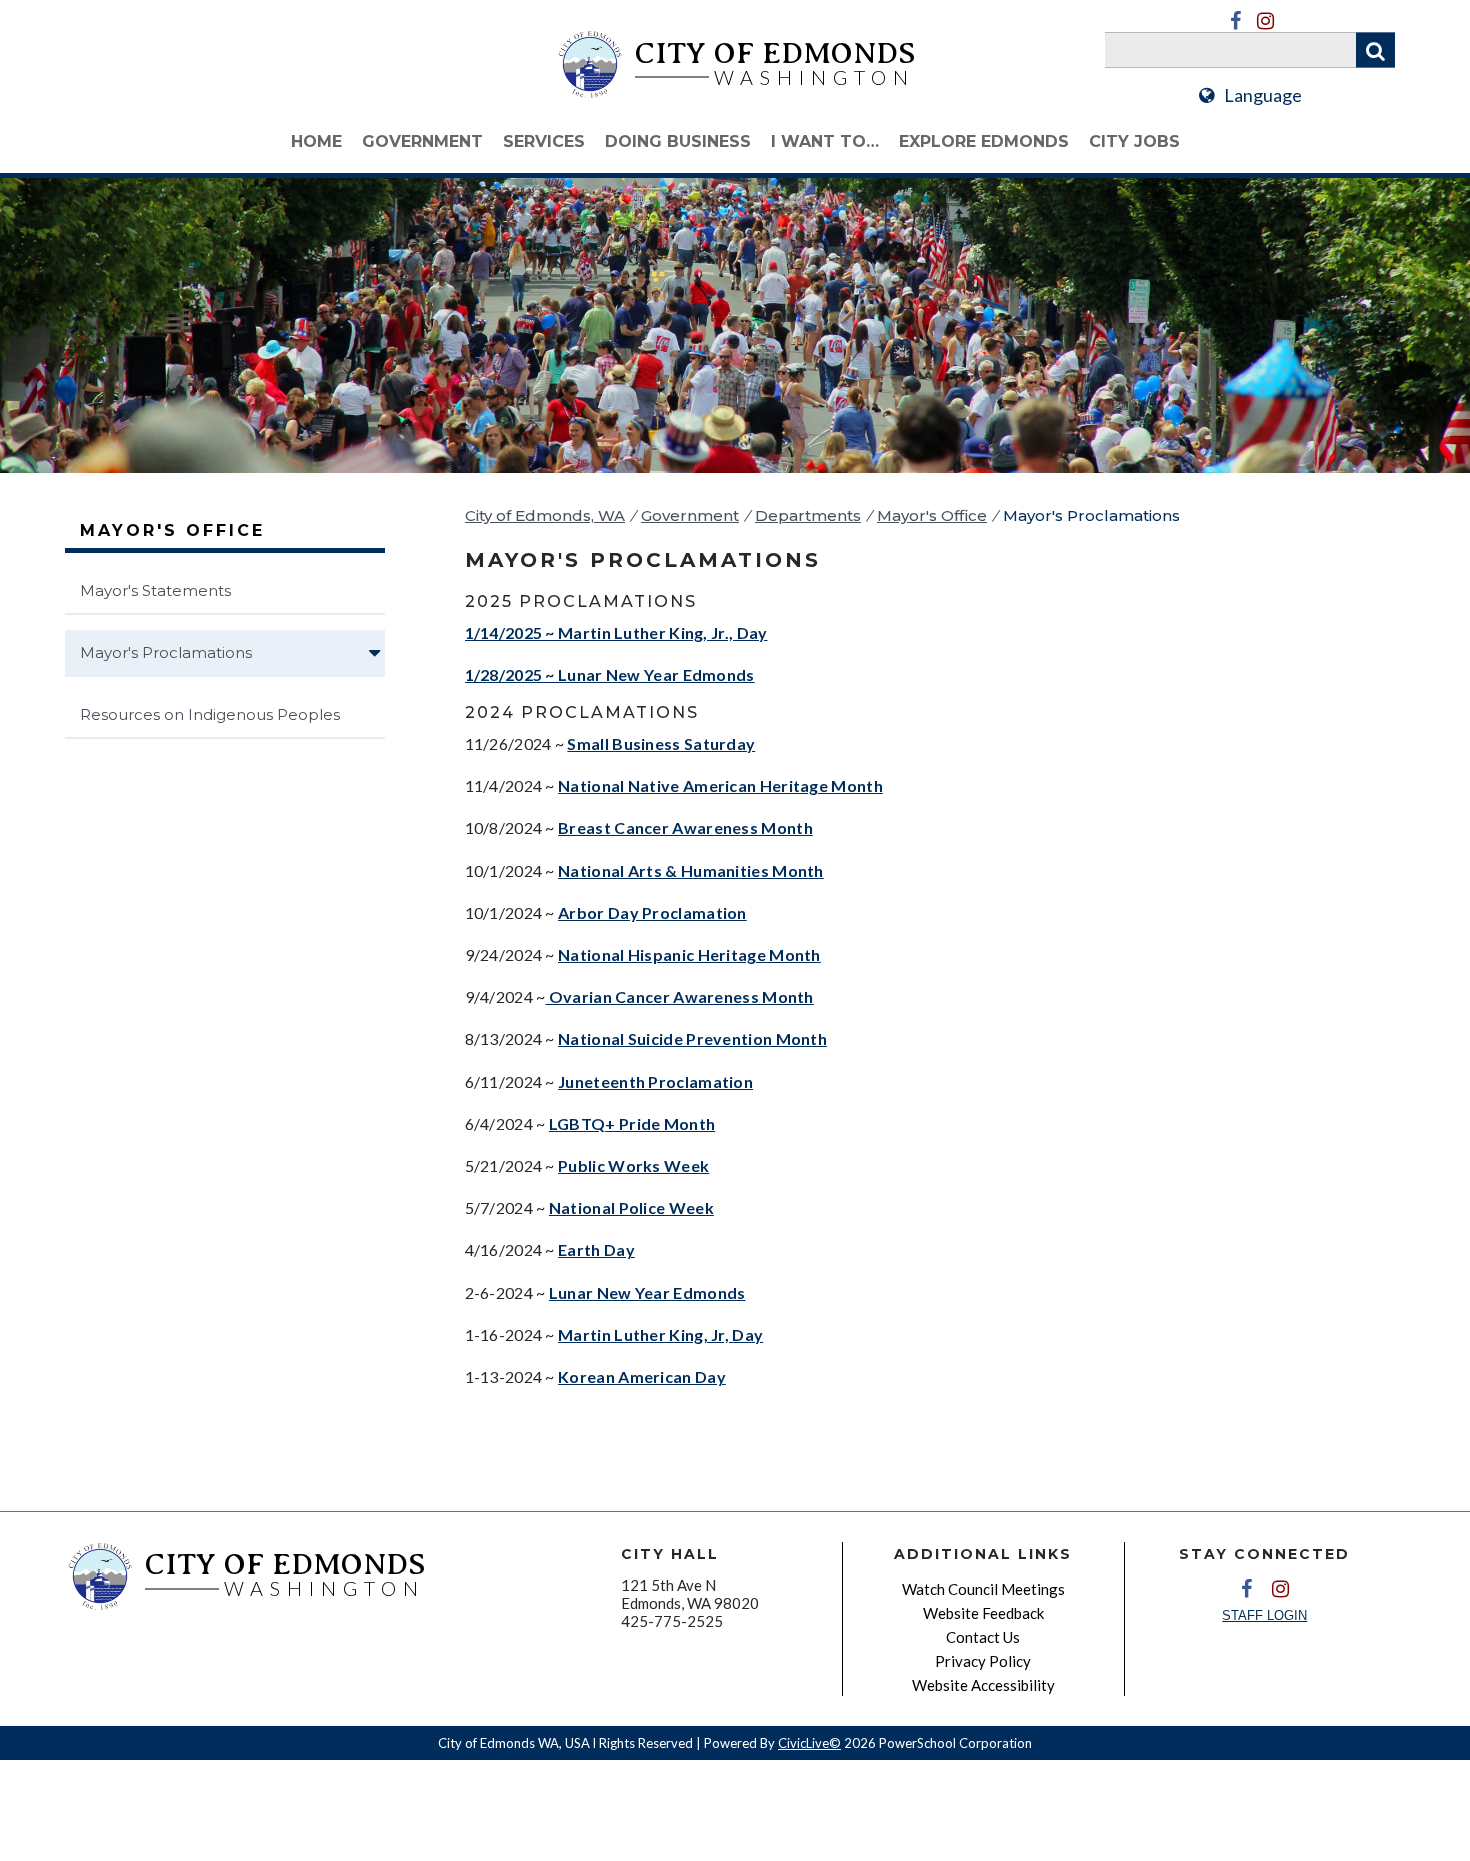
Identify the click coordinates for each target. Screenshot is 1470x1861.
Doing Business (678, 141)
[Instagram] (1265, 21)
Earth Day (596, 1249)
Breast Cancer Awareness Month (685, 827)
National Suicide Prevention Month (692, 1038)
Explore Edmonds (984, 141)
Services (544, 141)
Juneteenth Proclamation (655, 1081)
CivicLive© (809, 1743)
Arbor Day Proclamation (652, 912)
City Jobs (1134, 141)
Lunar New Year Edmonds (647, 1292)
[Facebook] (1235, 21)
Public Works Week (633, 1165)
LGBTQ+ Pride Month (632, 1123)
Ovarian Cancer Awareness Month (680, 996)
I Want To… (825, 141)
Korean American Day (642, 1376)
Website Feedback (983, 1613)
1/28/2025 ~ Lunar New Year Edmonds (610, 674)
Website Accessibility (983, 1685)
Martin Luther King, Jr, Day (660, 1334)
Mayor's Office (932, 515)
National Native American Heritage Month (720, 785)
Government (422, 141)
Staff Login (1264, 1615)
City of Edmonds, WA (545, 515)
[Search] (1375, 50)
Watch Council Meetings (983, 1589)
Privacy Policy (983, 1661)
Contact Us (983, 1637)
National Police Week (631, 1207)
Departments (808, 515)
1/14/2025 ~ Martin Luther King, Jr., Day (616, 632)
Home (316, 141)
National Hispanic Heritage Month (689, 954)
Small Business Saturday (661, 743)
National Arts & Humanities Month (691, 870)
